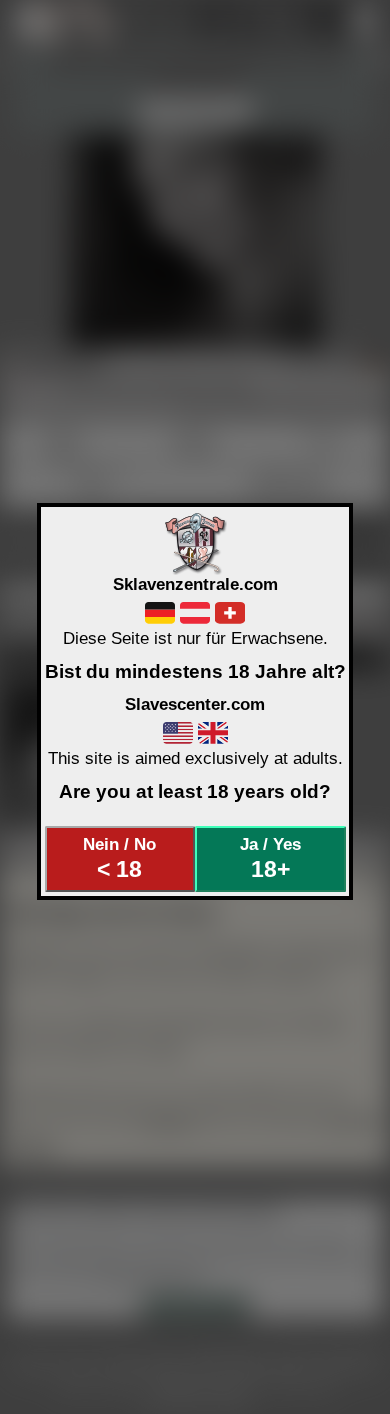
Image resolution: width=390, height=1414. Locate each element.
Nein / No (119, 858)
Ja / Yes (270, 858)
